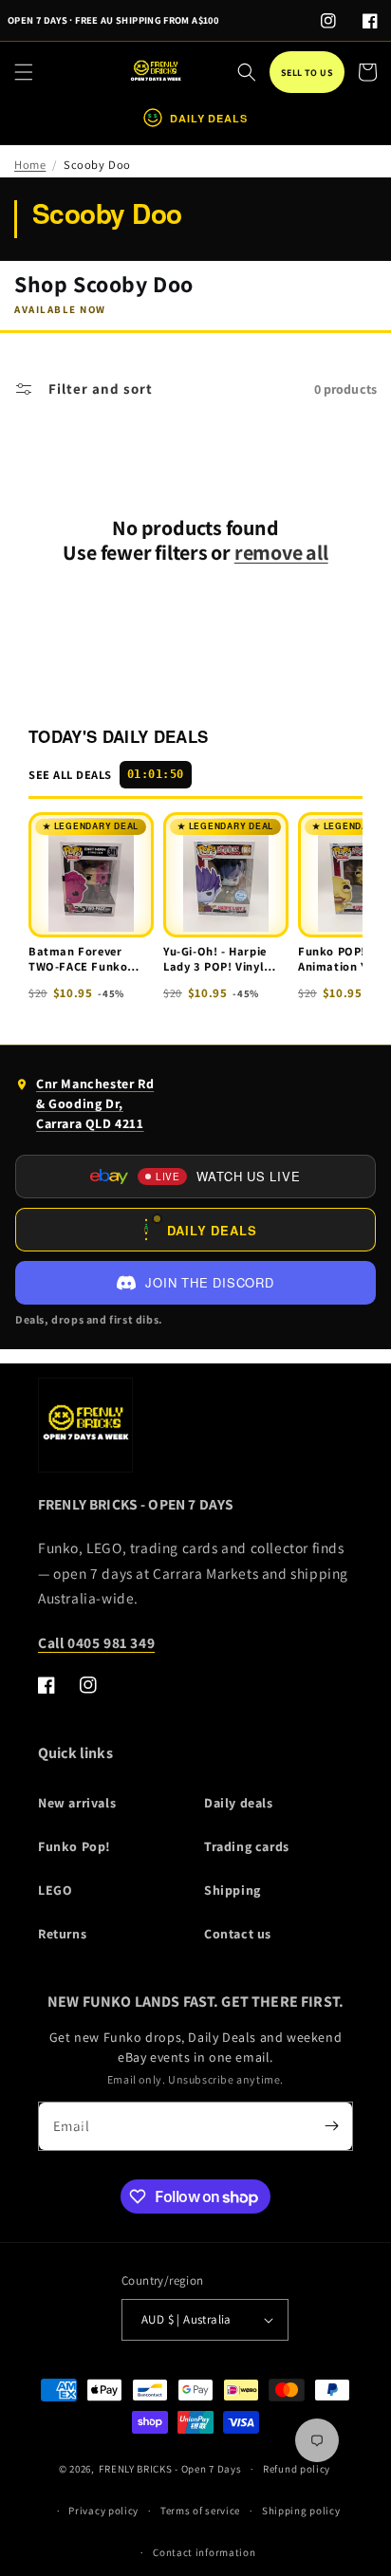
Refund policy (297, 2469)
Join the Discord (209, 1282)
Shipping (233, 1890)
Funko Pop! (74, 1846)
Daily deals (239, 1803)
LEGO (55, 1890)
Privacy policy (103, 2511)
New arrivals (77, 1803)
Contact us (238, 1934)
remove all (281, 553)
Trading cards (247, 1846)
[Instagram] (328, 21)
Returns (62, 1934)
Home (30, 165)
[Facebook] (370, 21)
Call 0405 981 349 (96, 1642)
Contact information (204, 2552)
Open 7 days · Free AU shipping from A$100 (113, 20)
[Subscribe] (331, 2126)
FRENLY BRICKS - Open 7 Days (170, 2469)
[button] (24, 72)
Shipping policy (301, 2511)
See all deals (106, 775)
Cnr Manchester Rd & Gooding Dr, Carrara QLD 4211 (84, 1108)
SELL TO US (307, 73)
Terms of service (200, 2511)
